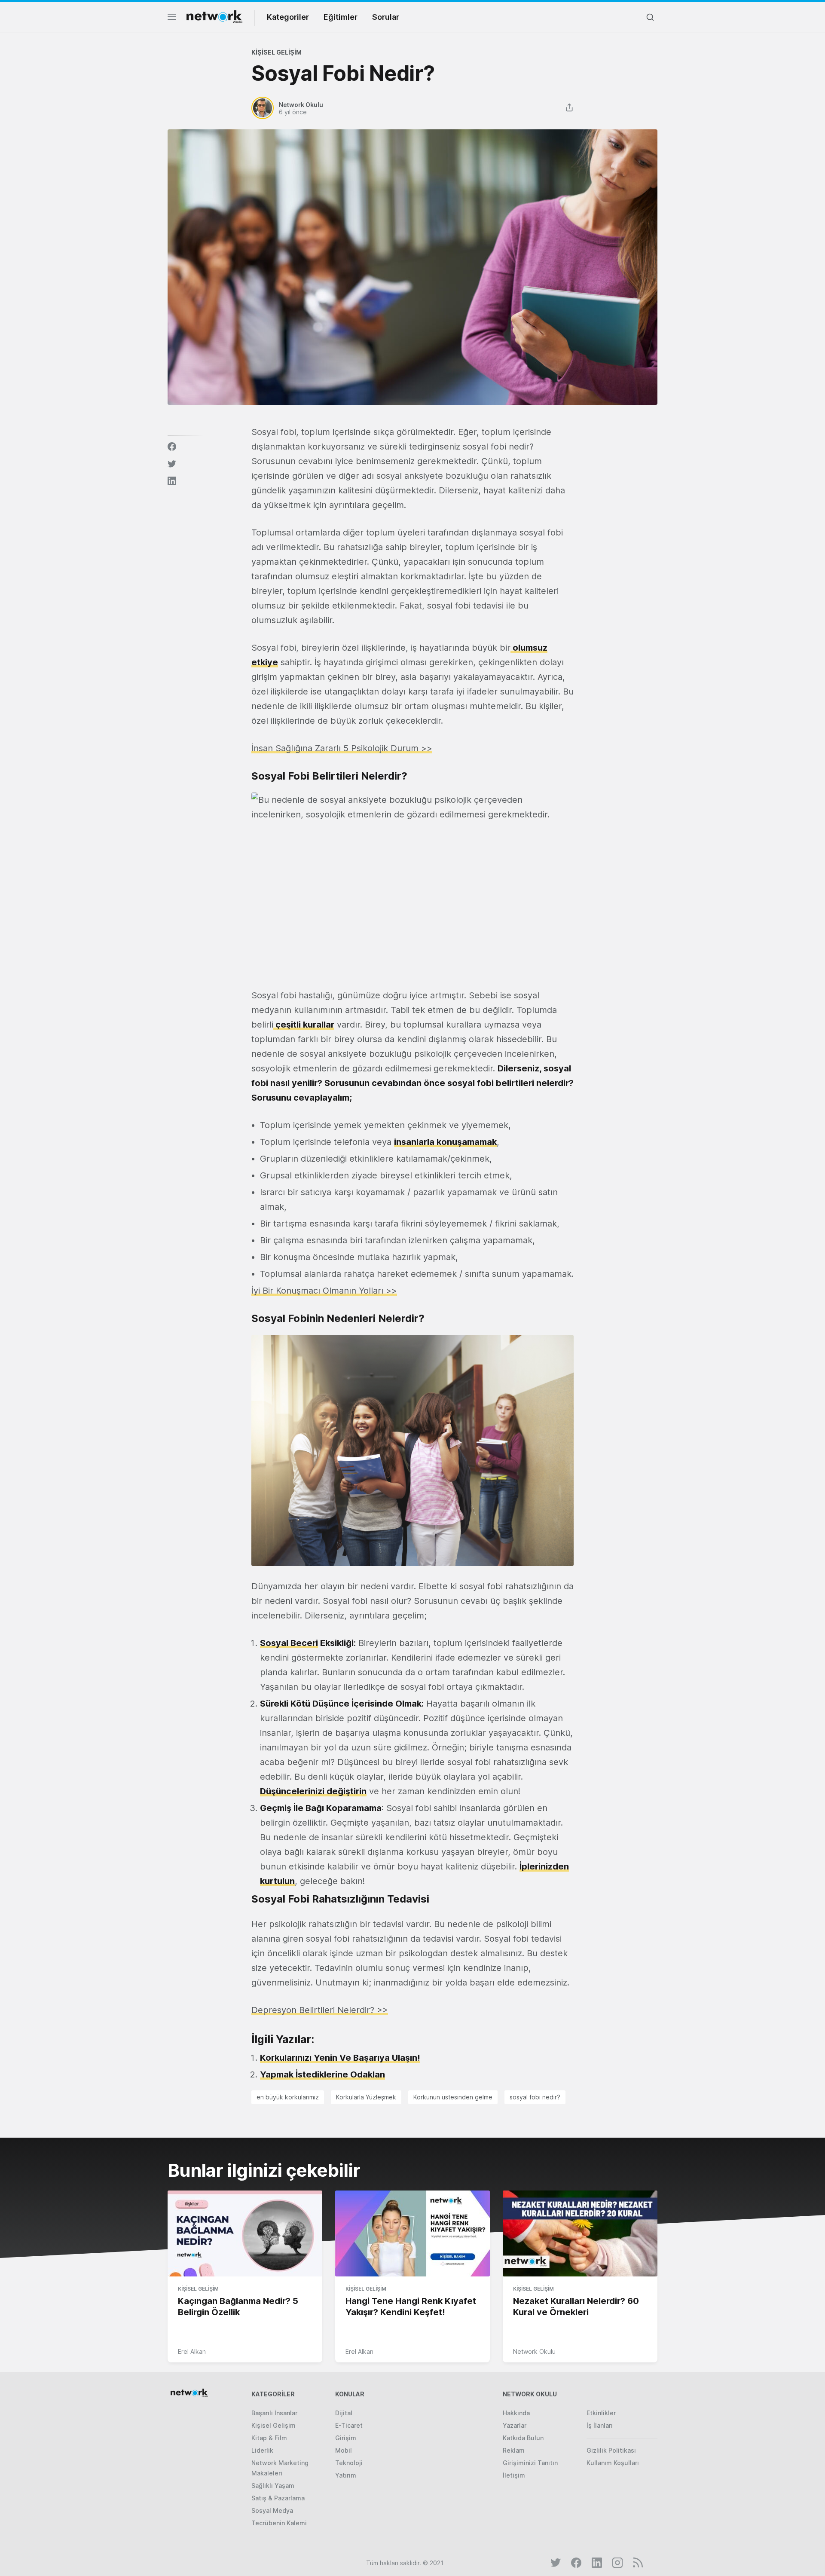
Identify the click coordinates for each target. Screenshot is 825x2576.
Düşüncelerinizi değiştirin (313, 1791)
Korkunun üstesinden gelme (453, 2097)
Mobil (344, 2450)
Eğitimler (341, 17)
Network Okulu (534, 2351)
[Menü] (172, 19)
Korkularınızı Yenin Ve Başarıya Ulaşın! (340, 2058)
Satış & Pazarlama (278, 2498)
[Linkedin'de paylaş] (172, 481)
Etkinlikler (601, 2413)
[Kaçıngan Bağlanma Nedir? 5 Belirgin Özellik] (245, 2234)
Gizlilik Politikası (611, 2450)
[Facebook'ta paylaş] (172, 447)
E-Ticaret (349, 2425)
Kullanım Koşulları (613, 2463)
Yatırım (346, 2475)
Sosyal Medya (272, 2510)
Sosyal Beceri (289, 1643)
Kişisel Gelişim (277, 52)
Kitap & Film (269, 2438)
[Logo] (214, 17)
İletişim (514, 2475)
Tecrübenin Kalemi (279, 2523)
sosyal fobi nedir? (535, 2097)
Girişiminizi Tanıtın (530, 2463)
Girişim (346, 2438)
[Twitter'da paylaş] (172, 464)
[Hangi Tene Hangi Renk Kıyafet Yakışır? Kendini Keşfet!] (412, 2234)
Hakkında (516, 2413)
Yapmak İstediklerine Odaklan (322, 2074)
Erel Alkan (192, 2351)
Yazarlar (515, 2425)
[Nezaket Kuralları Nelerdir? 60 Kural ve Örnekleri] (580, 2234)
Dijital (344, 2413)
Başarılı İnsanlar (274, 2413)
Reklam (514, 2450)
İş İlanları (600, 2425)
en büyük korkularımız (288, 2097)
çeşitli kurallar (304, 1025)
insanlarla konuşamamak (445, 1142)
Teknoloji (349, 2463)
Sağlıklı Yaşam (273, 2486)
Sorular (386, 17)
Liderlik (262, 2450)
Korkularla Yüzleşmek (366, 2097)
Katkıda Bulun (523, 2438)
